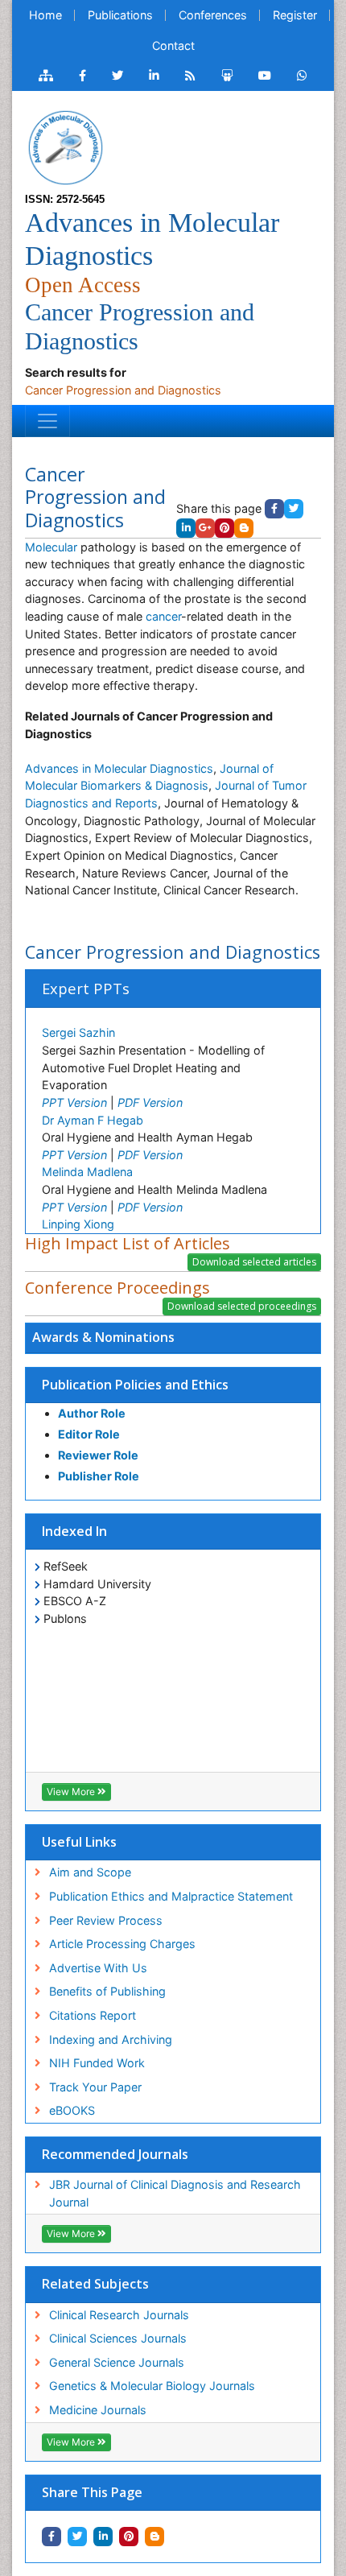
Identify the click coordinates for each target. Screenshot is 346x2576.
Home (45, 15)
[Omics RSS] (190, 76)
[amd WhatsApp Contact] (302, 76)
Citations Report (93, 2015)
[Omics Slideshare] (227, 76)
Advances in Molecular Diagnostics (119, 768)
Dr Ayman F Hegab (93, 1120)
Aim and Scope (90, 1872)
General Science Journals (117, 2362)
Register (295, 15)
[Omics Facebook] (82, 76)
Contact (173, 45)
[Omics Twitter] (117, 76)
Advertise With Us (98, 1968)
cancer (163, 616)
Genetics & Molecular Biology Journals (152, 2386)
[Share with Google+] (205, 528)
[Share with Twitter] (77, 2537)
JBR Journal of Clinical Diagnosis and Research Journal (175, 2193)
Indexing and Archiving (111, 2039)
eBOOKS (72, 2110)
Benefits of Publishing (107, 1991)
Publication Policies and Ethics (135, 1385)
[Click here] (46, 76)
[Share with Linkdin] (103, 2537)
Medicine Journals (98, 2410)
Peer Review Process (106, 1920)
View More (72, 1792)
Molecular (53, 547)
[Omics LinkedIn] (154, 76)
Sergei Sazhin (78, 1032)
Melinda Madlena (87, 1172)
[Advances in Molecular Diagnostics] (65, 146)
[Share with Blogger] (154, 2537)
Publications (120, 15)
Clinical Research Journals (119, 2315)
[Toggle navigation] (47, 421)
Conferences (213, 15)
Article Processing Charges (122, 1944)
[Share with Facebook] (51, 2537)
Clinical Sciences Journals (118, 2338)
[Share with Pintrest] (129, 2537)
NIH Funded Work (97, 2063)
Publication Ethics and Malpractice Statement (171, 1896)
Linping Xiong (78, 1224)
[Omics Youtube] (265, 76)
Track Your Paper (95, 2087)
